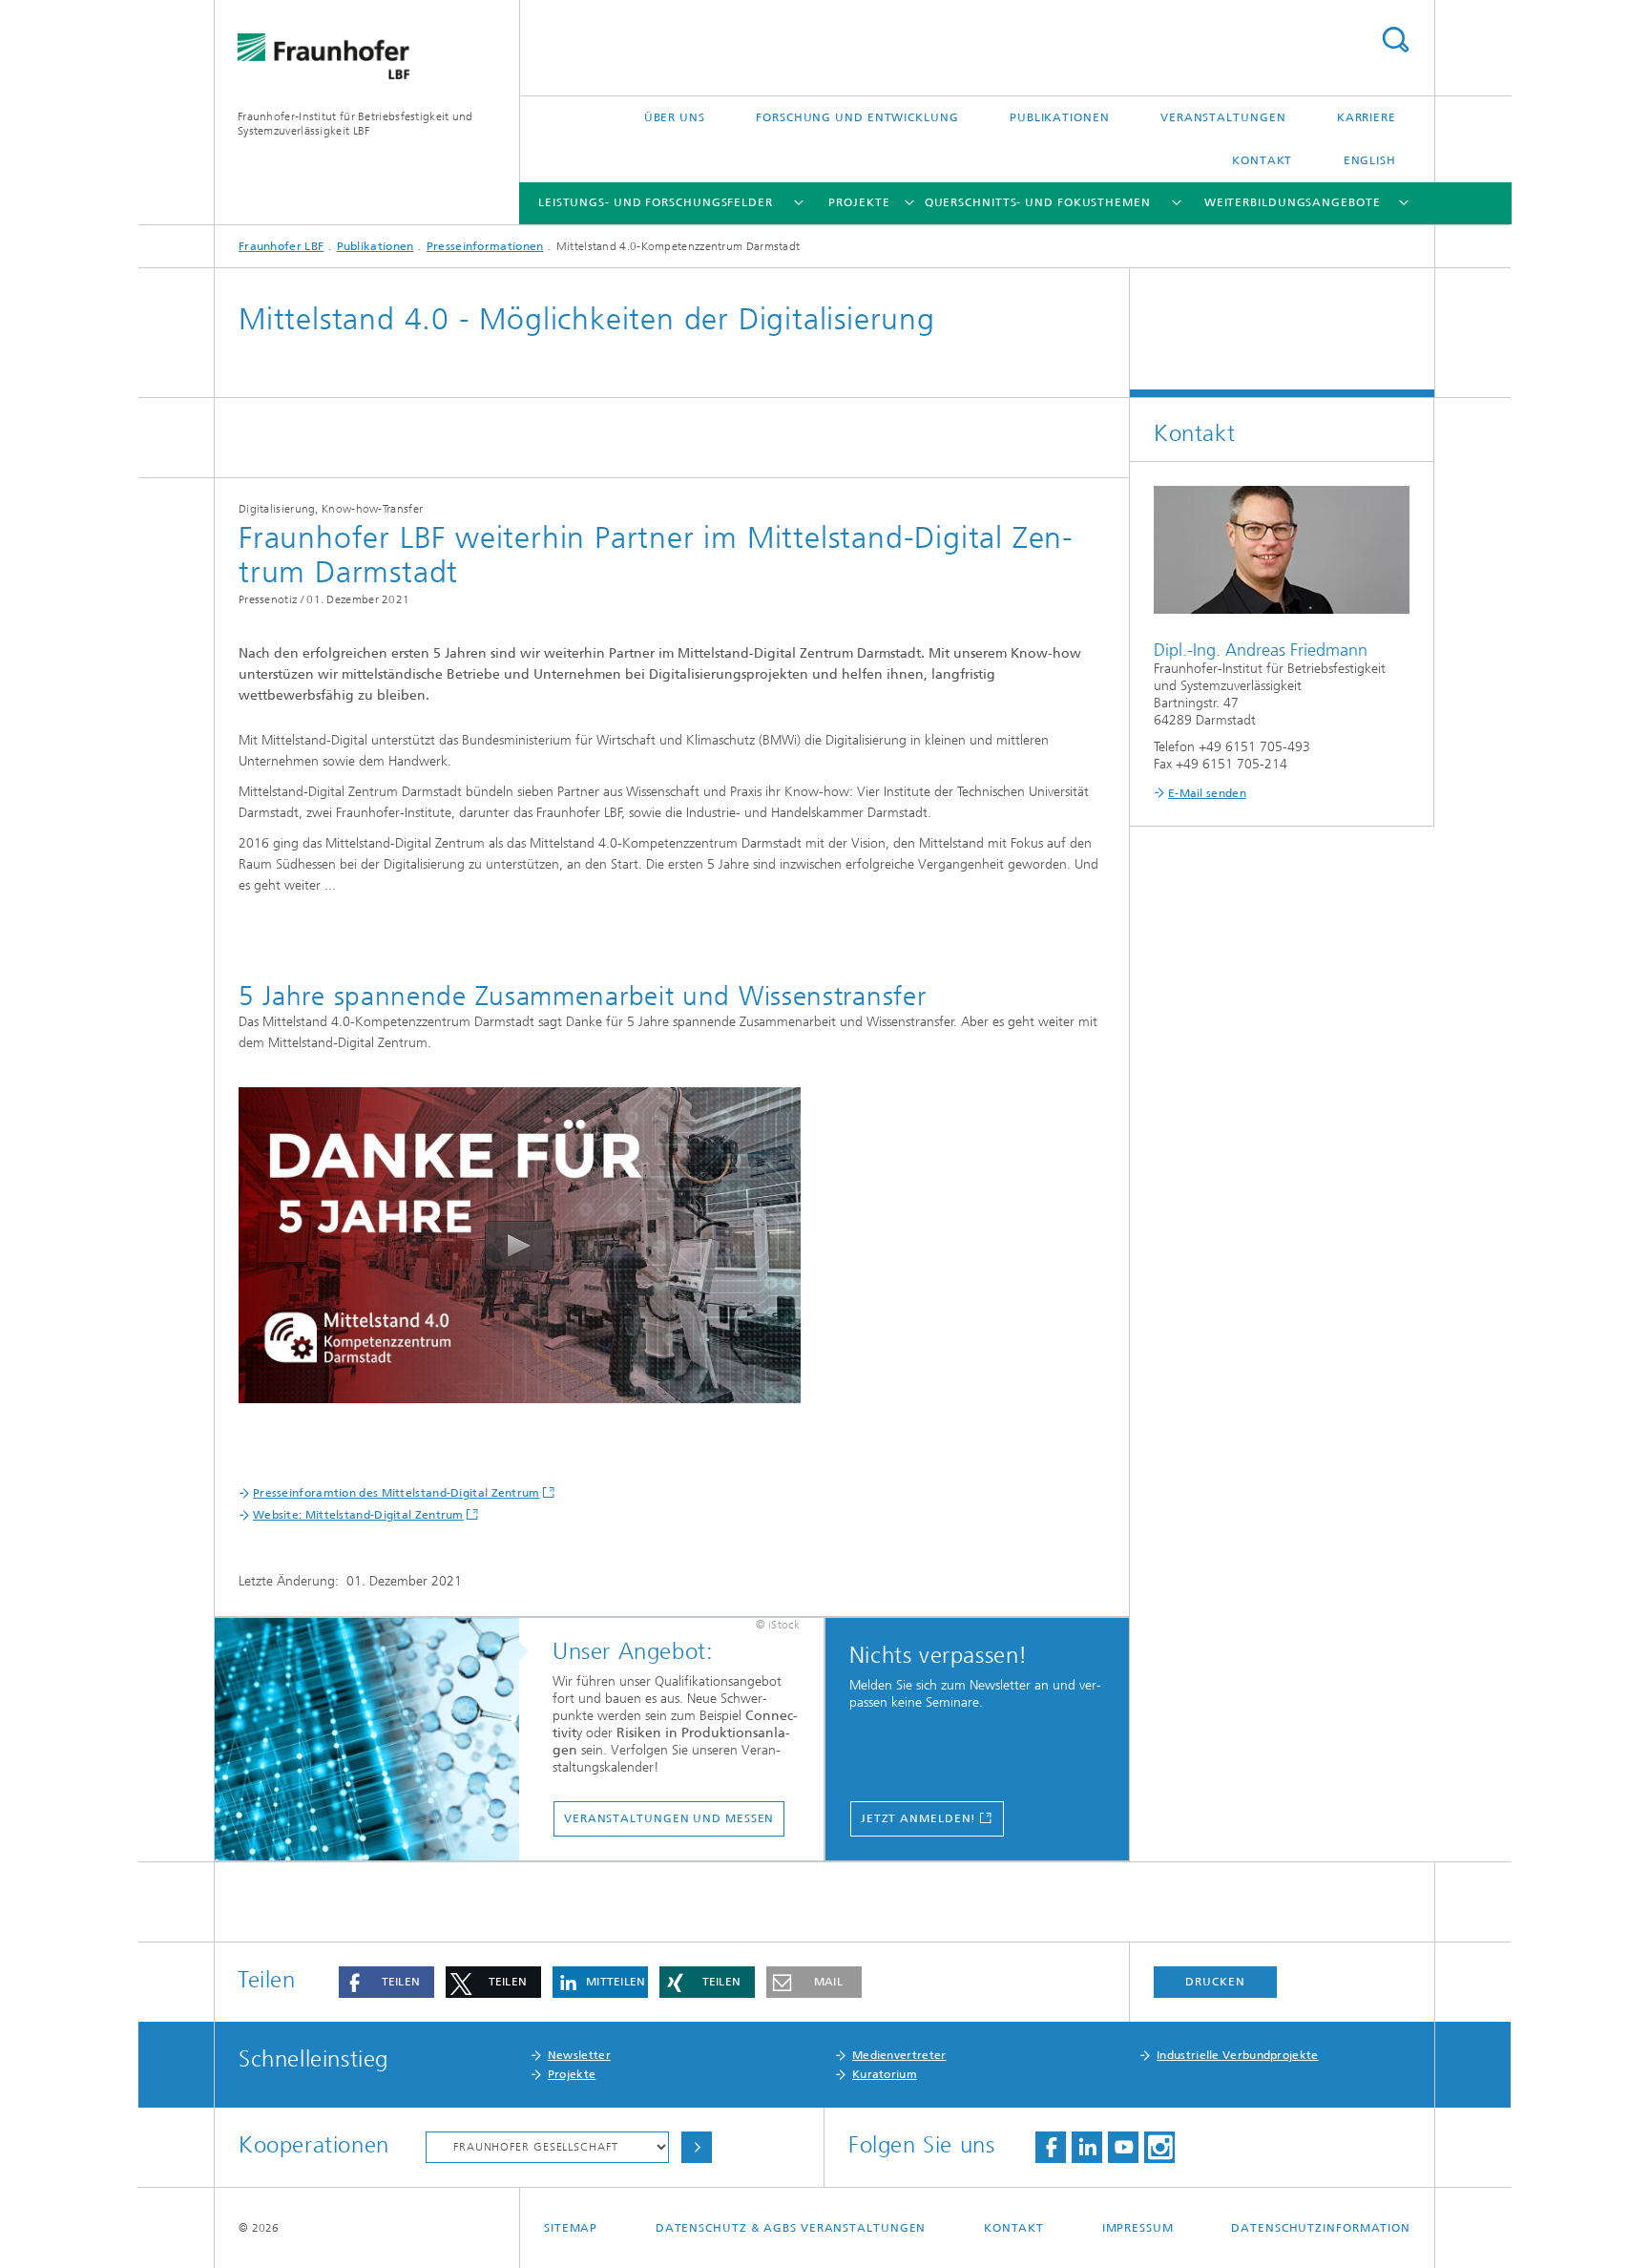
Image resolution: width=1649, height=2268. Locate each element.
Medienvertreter (899, 2055)
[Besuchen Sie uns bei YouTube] (1123, 2147)
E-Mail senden (1207, 793)
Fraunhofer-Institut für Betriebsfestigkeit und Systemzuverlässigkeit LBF (355, 124)
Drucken (1215, 1982)
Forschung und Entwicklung (857, 117)
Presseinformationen (485, 246)
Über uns (675, 117)
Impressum (1138, 2228)
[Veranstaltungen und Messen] (376, 1740)
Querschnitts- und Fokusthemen (1038, 202)
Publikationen (1060, 117)
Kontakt (1262, 160)
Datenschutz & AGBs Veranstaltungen (791, 2228)
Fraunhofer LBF (281, 246)
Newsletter (579, 2055)
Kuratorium (885, 2074)
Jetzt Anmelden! (919, 1818)
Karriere (1367, 117)
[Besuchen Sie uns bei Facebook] (1051, 2147)
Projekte (859, 202)
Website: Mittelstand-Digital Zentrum (358, 1515)
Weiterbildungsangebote (1293, 202)
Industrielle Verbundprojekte (1237, 2055)
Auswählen (697, 2147)
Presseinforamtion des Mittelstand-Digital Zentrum (397, 1493)
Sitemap (571, 2228)
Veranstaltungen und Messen (669, 1818)
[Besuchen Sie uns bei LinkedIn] (1087, 2147)
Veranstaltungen (1223, 117)
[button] (386, 1982)
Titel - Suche (1395, 40)
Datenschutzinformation (1321, 2228)
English (1370, 160)
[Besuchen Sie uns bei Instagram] (1159, 2147)
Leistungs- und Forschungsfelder (656, 202)
